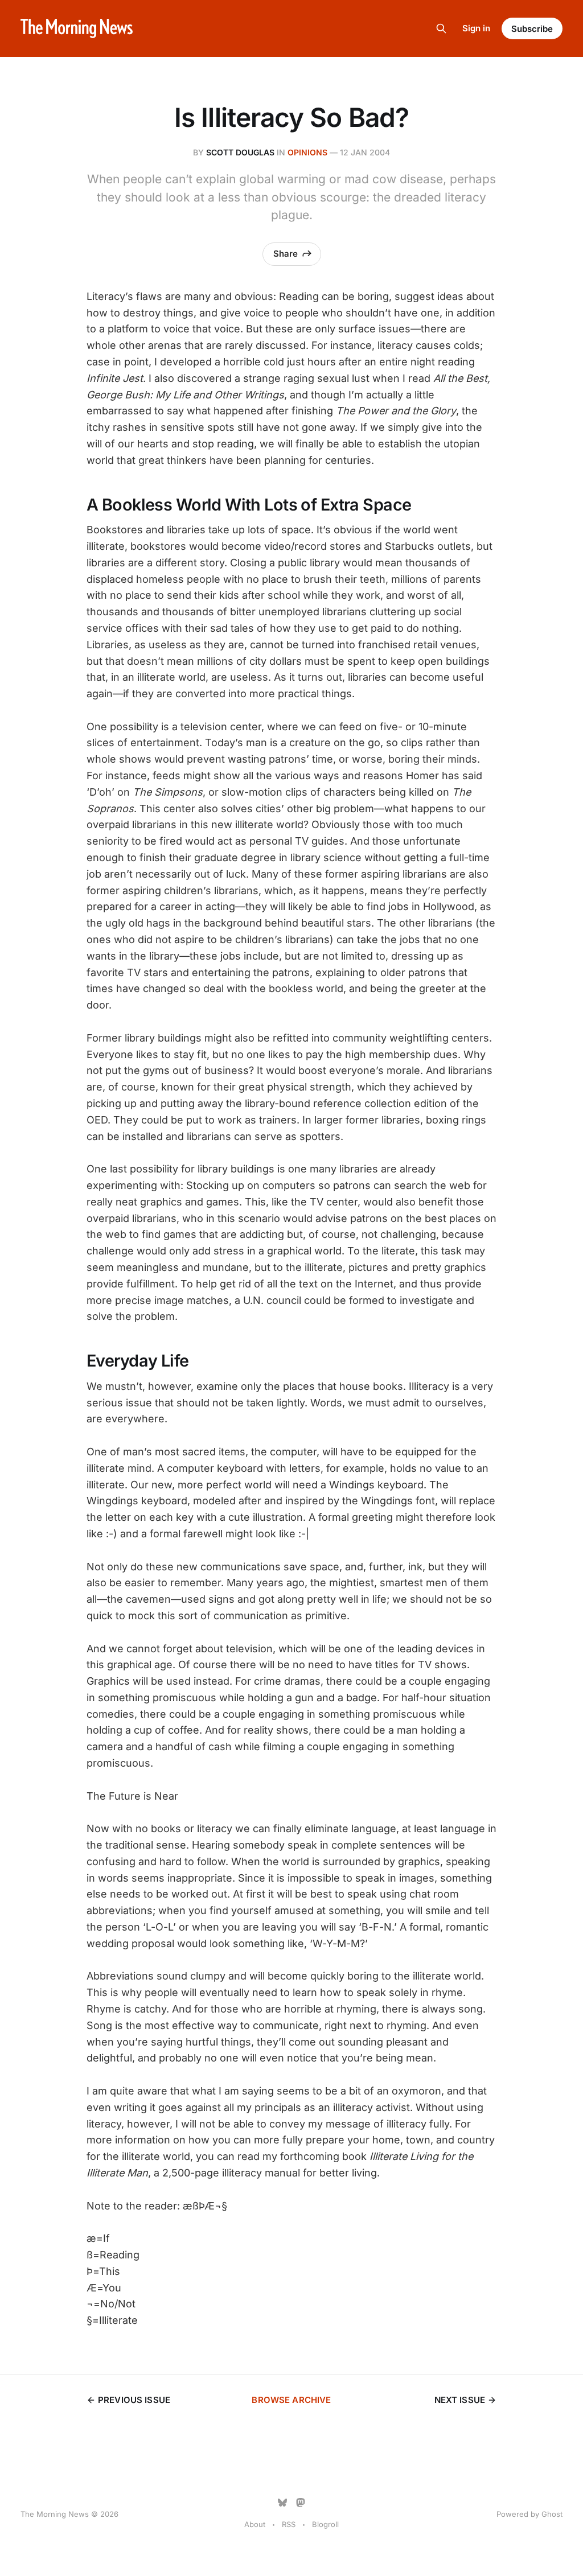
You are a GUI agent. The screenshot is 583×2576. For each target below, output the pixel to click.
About (255, 2524)
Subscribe (532, 29)
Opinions (307, 152)
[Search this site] (441, 28)
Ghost (552, 2514)
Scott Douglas (240, 152)
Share (286, 254)
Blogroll (325, 2524)
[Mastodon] (301, 2503)
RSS (289, 2524)
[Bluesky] (282, 2503)
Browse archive (291, 2400)
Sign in (476, 28)
